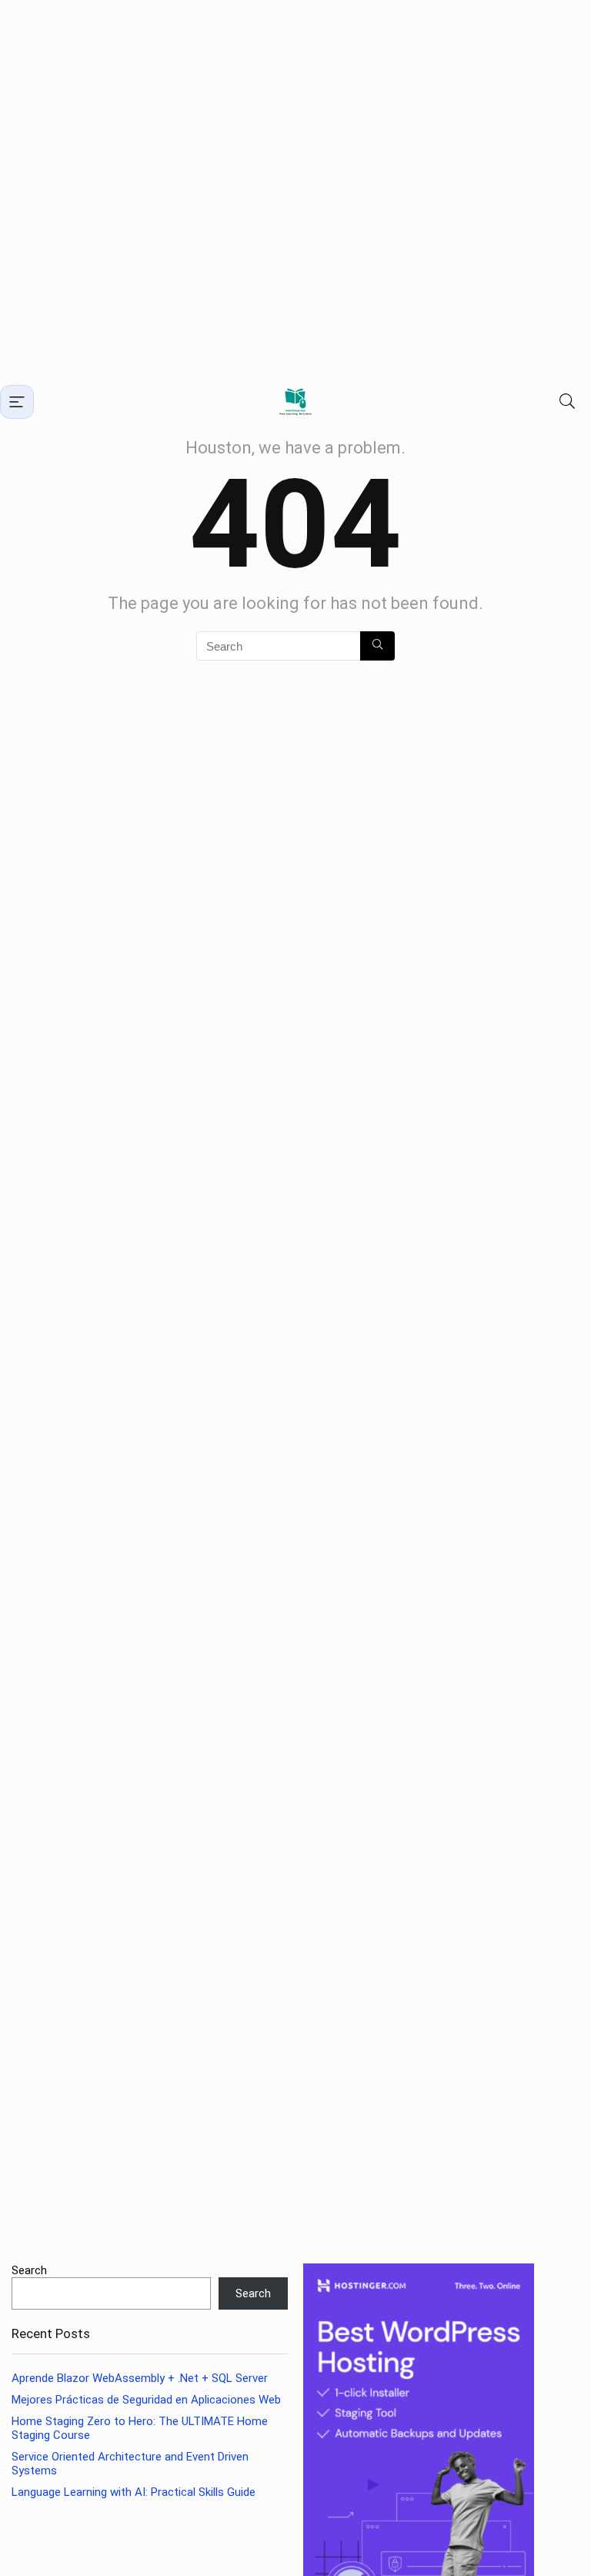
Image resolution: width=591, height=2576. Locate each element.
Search (29, 2270)
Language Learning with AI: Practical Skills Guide (134, 2492)
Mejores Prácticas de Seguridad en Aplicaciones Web (146, 2400)
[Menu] (17, 402)
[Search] (567, 401)
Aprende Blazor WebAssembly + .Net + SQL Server (140, 2378)
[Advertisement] (295, 191)
